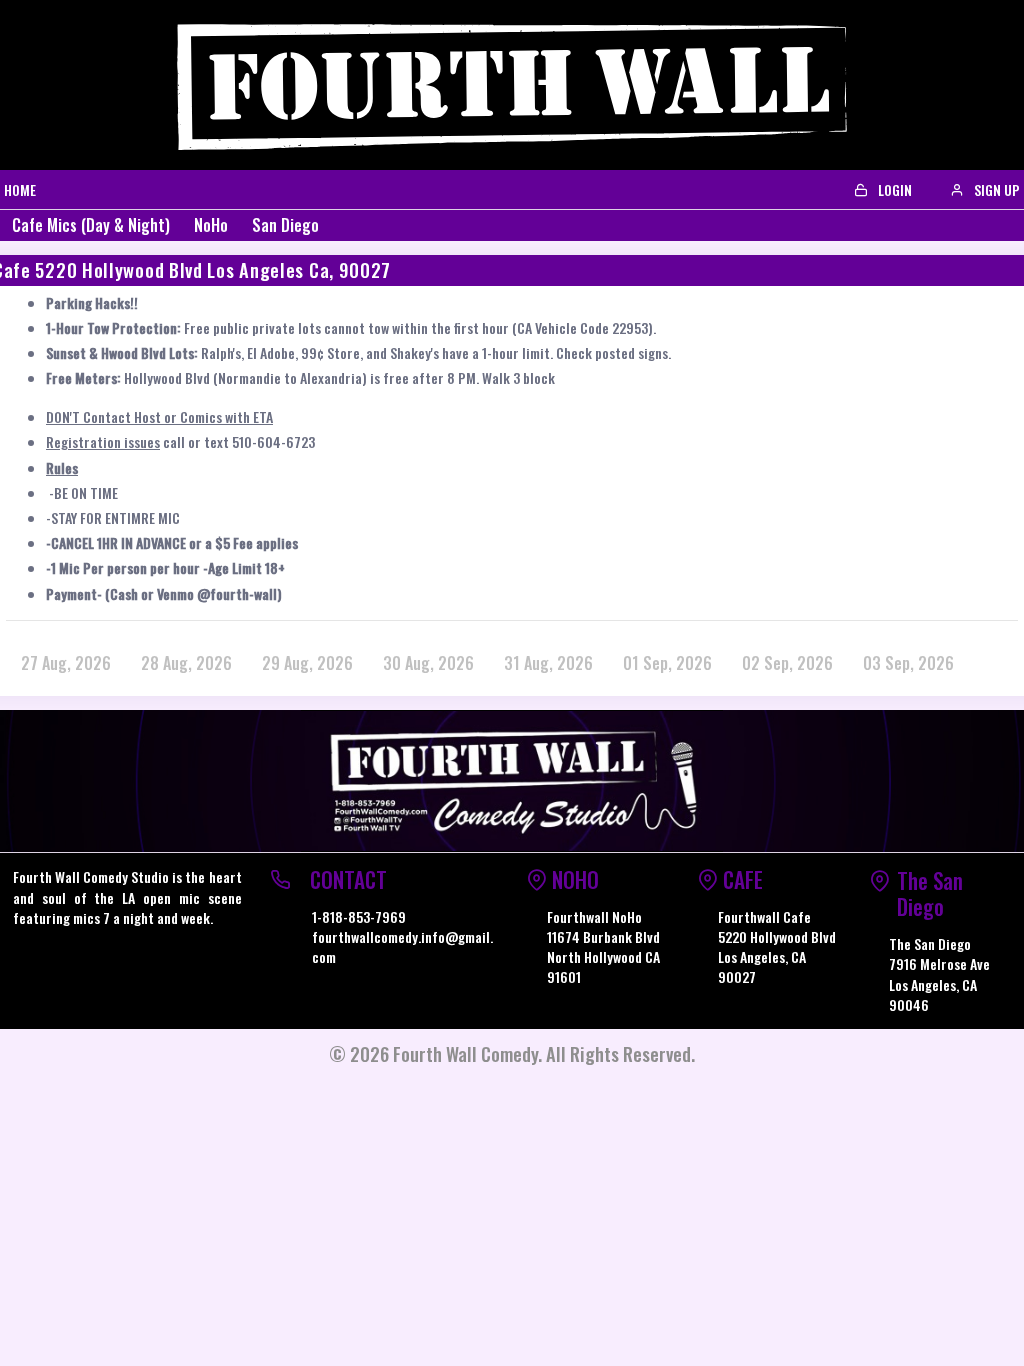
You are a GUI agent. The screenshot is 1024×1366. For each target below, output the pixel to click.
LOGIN (893, 189)
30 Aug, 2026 (428, 663)
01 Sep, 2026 (667, 663)
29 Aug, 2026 (307, 663)
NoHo (211, 225)
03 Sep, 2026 (908, 663)
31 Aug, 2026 (548, 663)
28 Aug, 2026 (186, 663)
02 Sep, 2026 (787, 663)
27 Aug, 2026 (66, 663)
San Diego (285, 225)
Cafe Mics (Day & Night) (91, 225)
